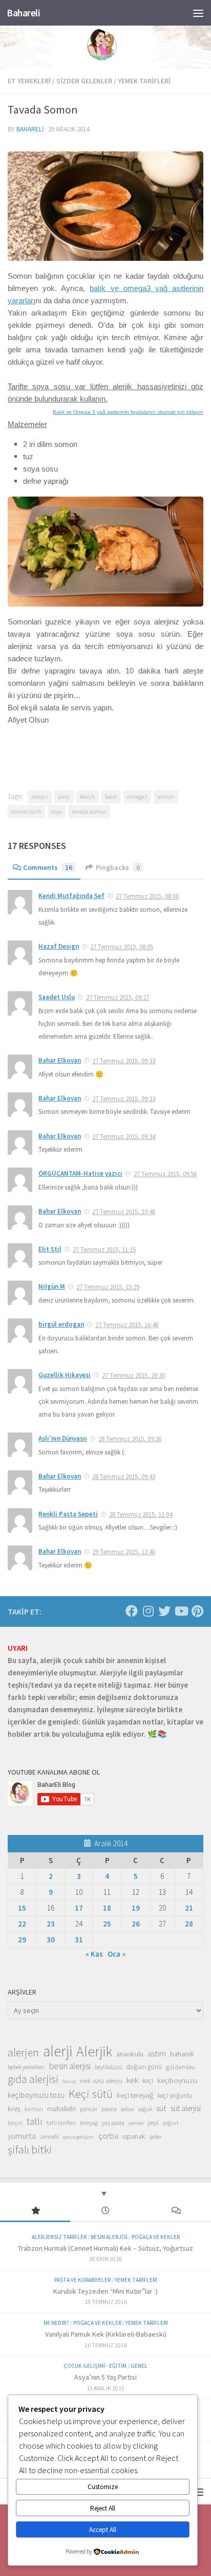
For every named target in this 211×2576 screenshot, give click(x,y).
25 (107, 1924)
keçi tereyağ (135, 2095)
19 (136, 1908)
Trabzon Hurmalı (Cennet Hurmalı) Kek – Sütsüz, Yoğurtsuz (105, 2248)
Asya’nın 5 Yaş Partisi (105, 2377)
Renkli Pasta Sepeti (68, 1514)
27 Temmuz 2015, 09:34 (124, 1137)
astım (157, 2053)
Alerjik (88, 797)
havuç (69, 2081)
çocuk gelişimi (79, 2137)
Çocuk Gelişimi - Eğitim (95, 2366)
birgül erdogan (61, 1324)
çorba (108, 2136)
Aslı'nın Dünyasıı (63, 1438)
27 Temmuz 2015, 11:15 (104, 1250)
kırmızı (34, 2109)
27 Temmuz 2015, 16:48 (127, 1325)
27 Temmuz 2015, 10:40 (124, 1212)
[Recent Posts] (105, 2211)
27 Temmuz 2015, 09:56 (165, 1174)
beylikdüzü (109, 2067)
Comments (48, 867)
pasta (109, 2109)
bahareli (30, 129)
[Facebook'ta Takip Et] (132, 1611)
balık (111, 797)
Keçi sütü (91, 2094)
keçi (148, 2081)
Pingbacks (118, 867)
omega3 (137, 797)
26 (136, 1924)
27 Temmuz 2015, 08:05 (122, 947)
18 (107, 1908)
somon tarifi (26, 811)
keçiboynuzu (177, 2080)
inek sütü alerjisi (101, 2080)
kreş (14, 2108)
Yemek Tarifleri (144, 81)
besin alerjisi (70, 2066)
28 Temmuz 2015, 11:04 (141, 1515)
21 (189, 1908)
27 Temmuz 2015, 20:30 (133, 1375)
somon (166, 797)
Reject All (103, 2508)
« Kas (94, 1954)
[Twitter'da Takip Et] (164, 1611)
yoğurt (171, 2123)
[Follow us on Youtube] (181, 1611)
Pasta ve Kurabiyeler (82, 2280)
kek (132, 2080)
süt (161, 2108)
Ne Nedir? (56, 2323)
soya (57, 811)
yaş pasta (113, 2123)
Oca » (117, 1954)
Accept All (103, 2530)
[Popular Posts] (35, 2211)
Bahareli (23, 13)
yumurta (22, 2136)
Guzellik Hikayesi (65, 1375)
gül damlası (181, 2067)
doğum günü (144, 2067)
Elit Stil (50, 1249)
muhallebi (61, 2109)
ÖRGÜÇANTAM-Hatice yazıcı (80, 1173)
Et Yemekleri (29, 81)
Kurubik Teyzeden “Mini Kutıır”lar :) (105, 2291)
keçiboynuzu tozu (36, 2095)
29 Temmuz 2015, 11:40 (124, 1552)
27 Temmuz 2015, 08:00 (147, 896)
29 (22, 1940)
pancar (89, 2109)
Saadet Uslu (57, 997)
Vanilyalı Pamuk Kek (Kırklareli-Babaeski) (106, 2334)
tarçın (15, 2123)
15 (22, 1908)
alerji (64, 797)
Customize (103, 2487)
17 (79, 1908)
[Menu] (198, 13)
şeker (156, 2137)
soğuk (145, 2109)
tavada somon (89, 811)
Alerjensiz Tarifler (59, 2237)
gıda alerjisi (33, 2079)
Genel (139, 2366)
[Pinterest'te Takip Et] (197, 1611)
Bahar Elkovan (60, 1060)
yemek (136, 2123)
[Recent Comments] (176, 2211)
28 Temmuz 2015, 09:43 (124, 1477)
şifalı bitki (30, 2149)
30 (51, 1940)
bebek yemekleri (26, 2067)
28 (189, 1924)
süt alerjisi (186, 2108)
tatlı (35, 2121)
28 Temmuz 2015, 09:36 (130, 1439)
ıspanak (134, 2136)
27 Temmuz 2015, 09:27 (118, 998)
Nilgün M (52, 1286)
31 (79, 1940)
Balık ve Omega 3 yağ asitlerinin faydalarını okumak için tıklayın (128, 412)
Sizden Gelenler (84, 81)
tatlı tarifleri (61, 2123)
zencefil (49, 2136)
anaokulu (130, 2054)
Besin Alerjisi (109, 2237)
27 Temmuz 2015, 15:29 (108, 1287)
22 (22, 1924)
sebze (128, 2109)
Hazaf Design (59, 946)
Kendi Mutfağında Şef (71, 896)
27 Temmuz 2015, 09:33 (124, 1061)
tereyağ (89, 2123)
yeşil (153, 2122)
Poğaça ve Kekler (156, 2237)
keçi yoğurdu (175, 2096)
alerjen (40, 797)
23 (51, 1924)
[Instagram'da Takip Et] (148, 1611)
